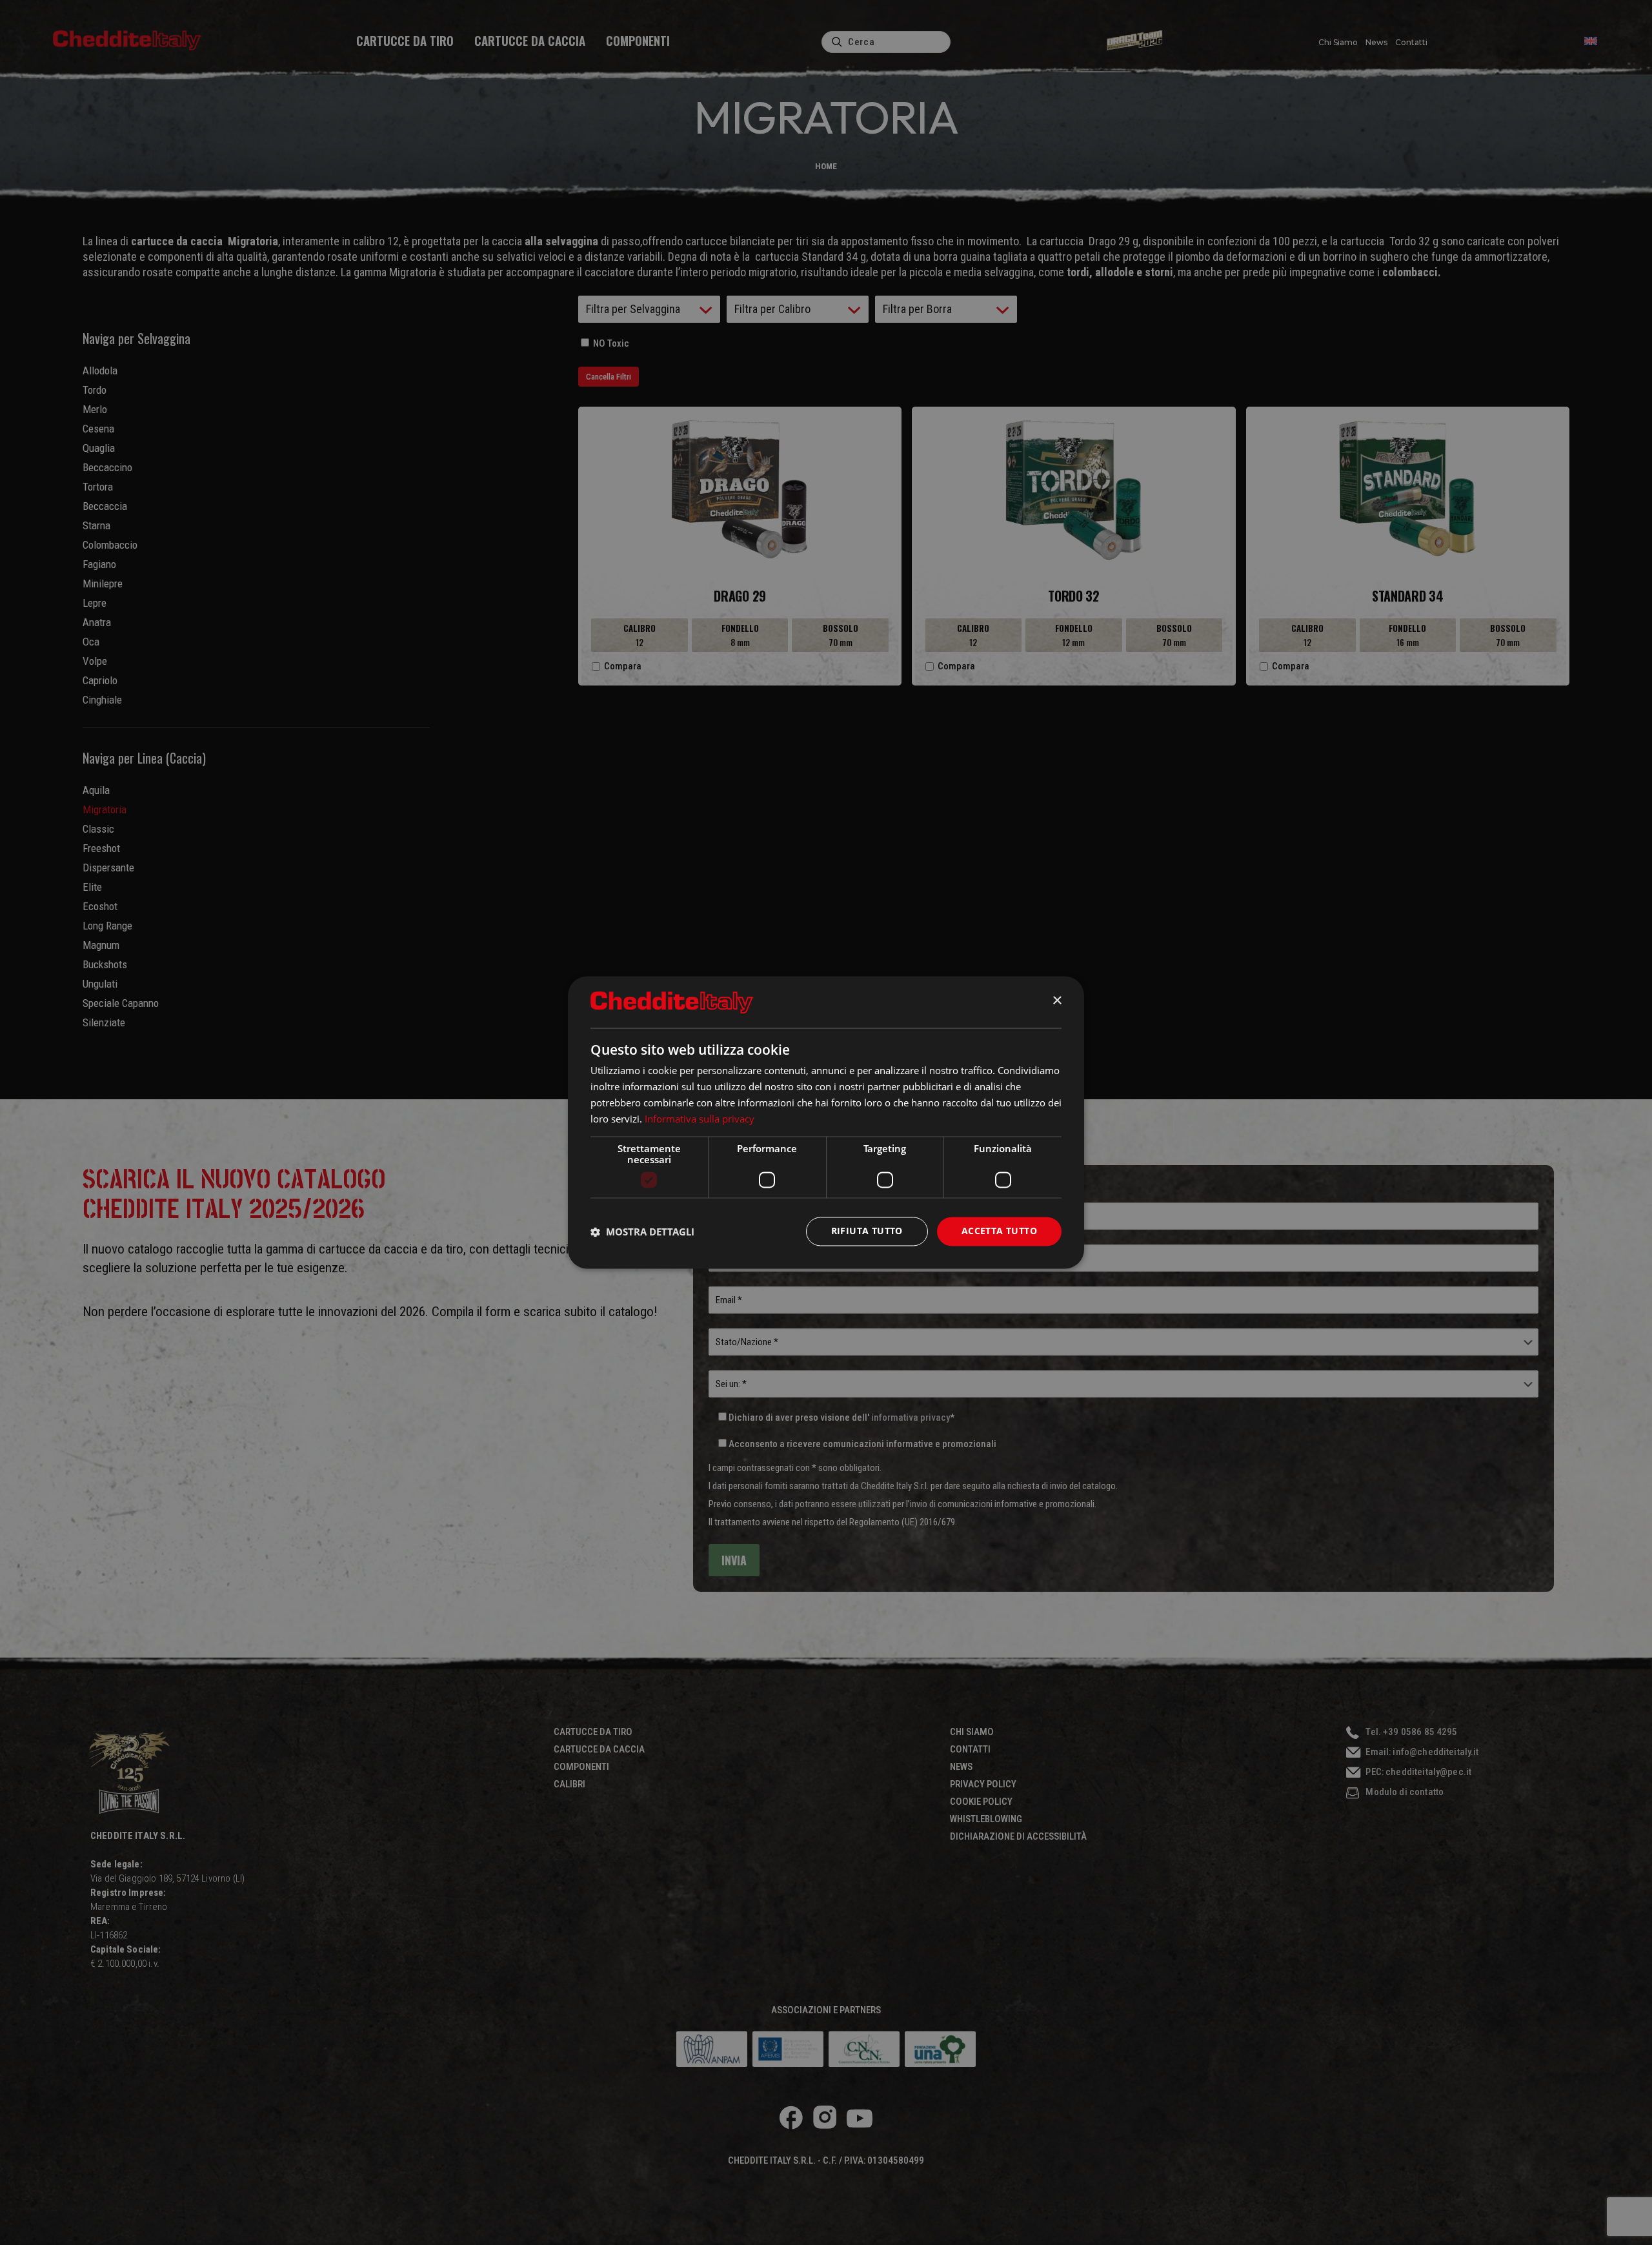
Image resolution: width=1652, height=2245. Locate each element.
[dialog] (826, 1122)
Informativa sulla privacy (700, 1119)
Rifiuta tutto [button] (867, 1231)
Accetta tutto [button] (999, 1231)
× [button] (1057, 1001)
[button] (642, 1232)
